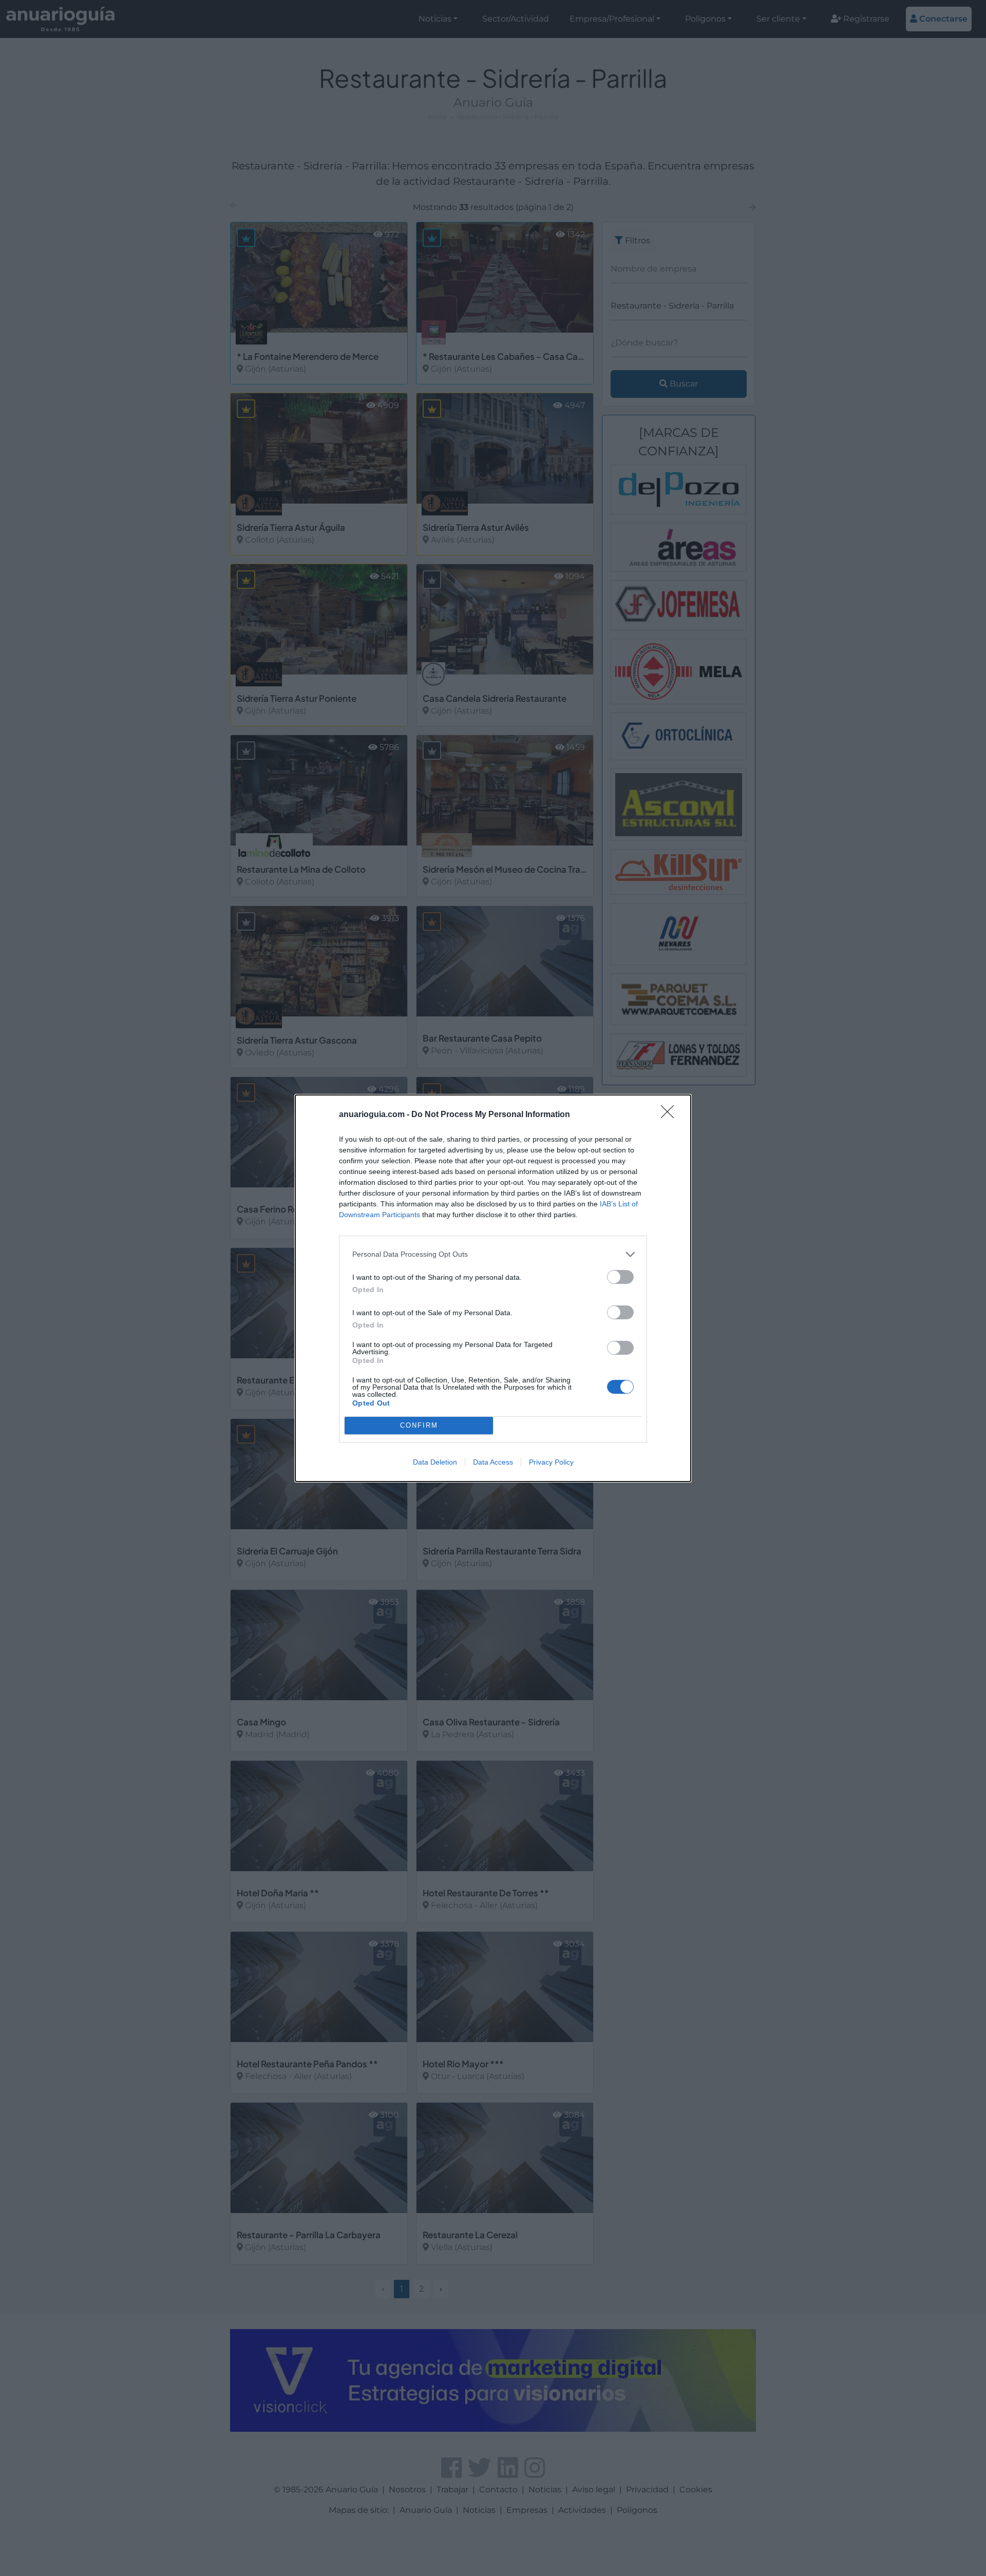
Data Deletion (435, 1462)
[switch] (620, 1277)
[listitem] (493, 1254)
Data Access (493, 1462)
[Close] (671, 1115)
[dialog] (493, 1288)
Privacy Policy (551, 1462)
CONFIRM (419, 1425)
